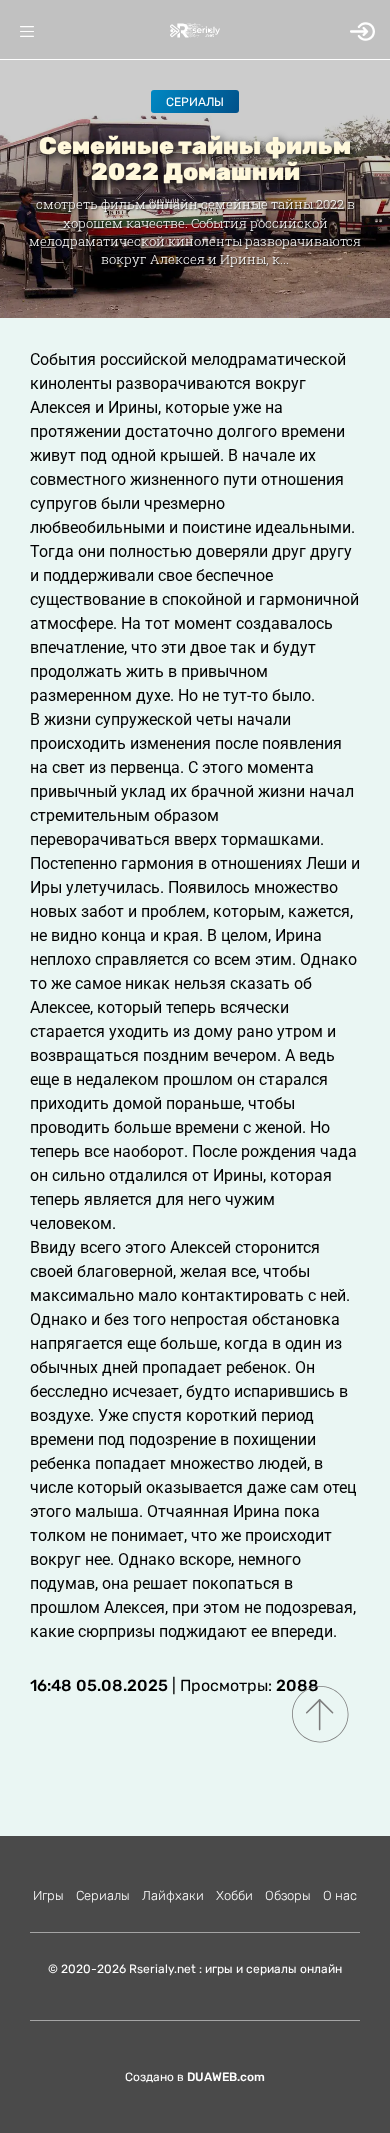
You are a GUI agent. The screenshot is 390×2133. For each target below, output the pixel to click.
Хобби (234, 1895)
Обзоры (288, 1895)
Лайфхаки (173, 1895)
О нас (340, 1895)
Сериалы (195, 102)
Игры (48, 1895)
